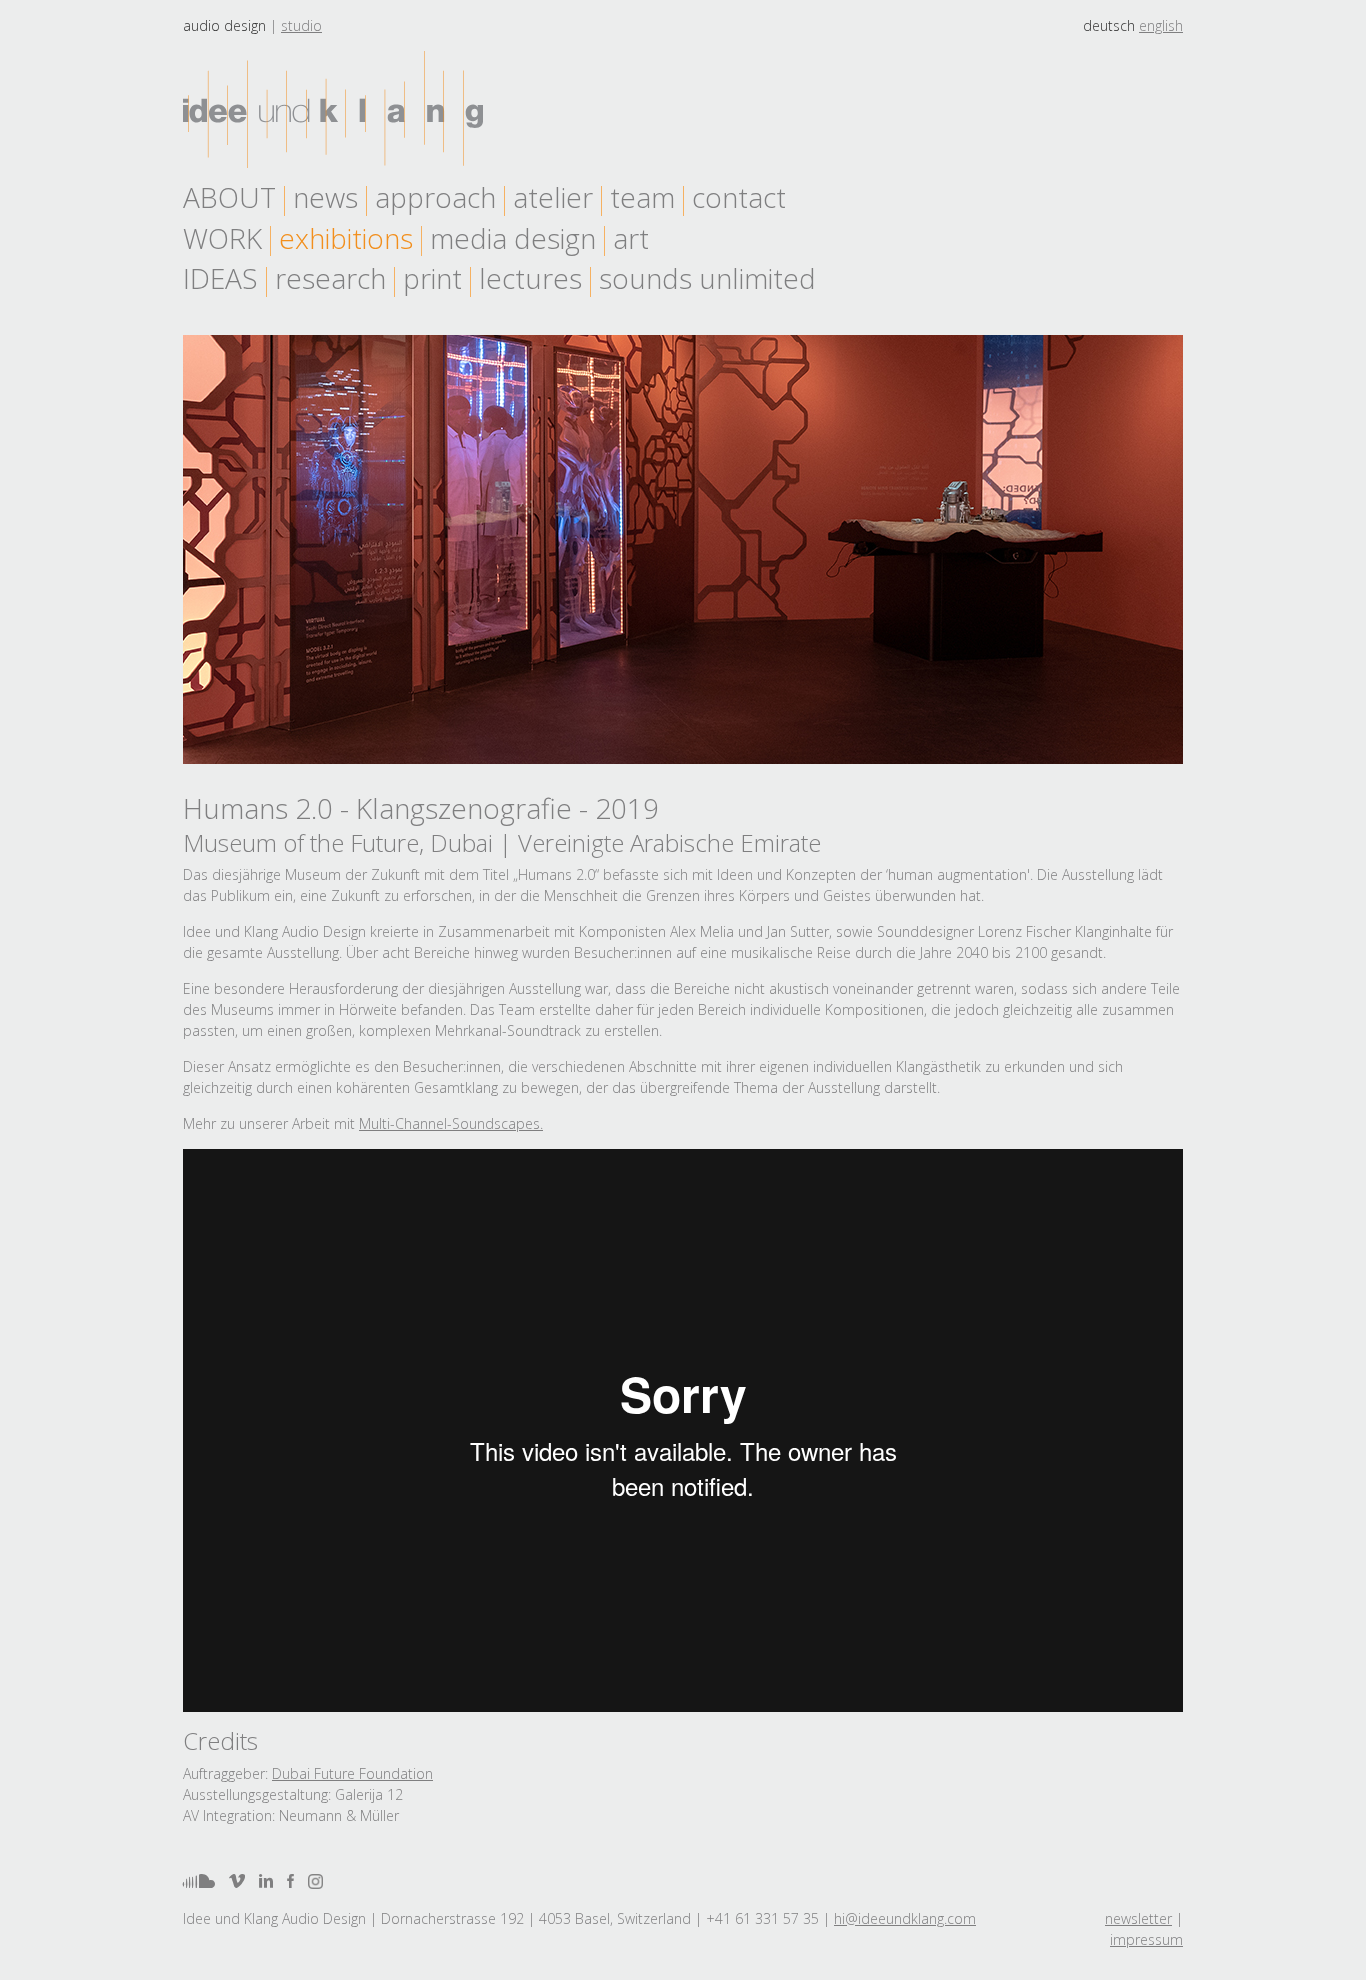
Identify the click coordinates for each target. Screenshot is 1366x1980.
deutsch (1109, 25)
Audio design (224, 25)
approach (435, 197)
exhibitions (346, 238)
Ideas (220, 278)
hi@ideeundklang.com (905, 1918)
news (325, 197)
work (222, 238)
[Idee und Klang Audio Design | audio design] (333, 109)
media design (513, 238)
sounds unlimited (707, 278)
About (229, 197)
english (1161, 25)
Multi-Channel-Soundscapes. (451, 1123)
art (631, 238)
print (432, 278)
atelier (553, 197)
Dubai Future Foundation (352, 1773)
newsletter (1138, 1918)
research (330, 278)
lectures (530, 278)
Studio (301, 25)
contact (739, 197)
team (642, 197)
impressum (1146, 1939)
